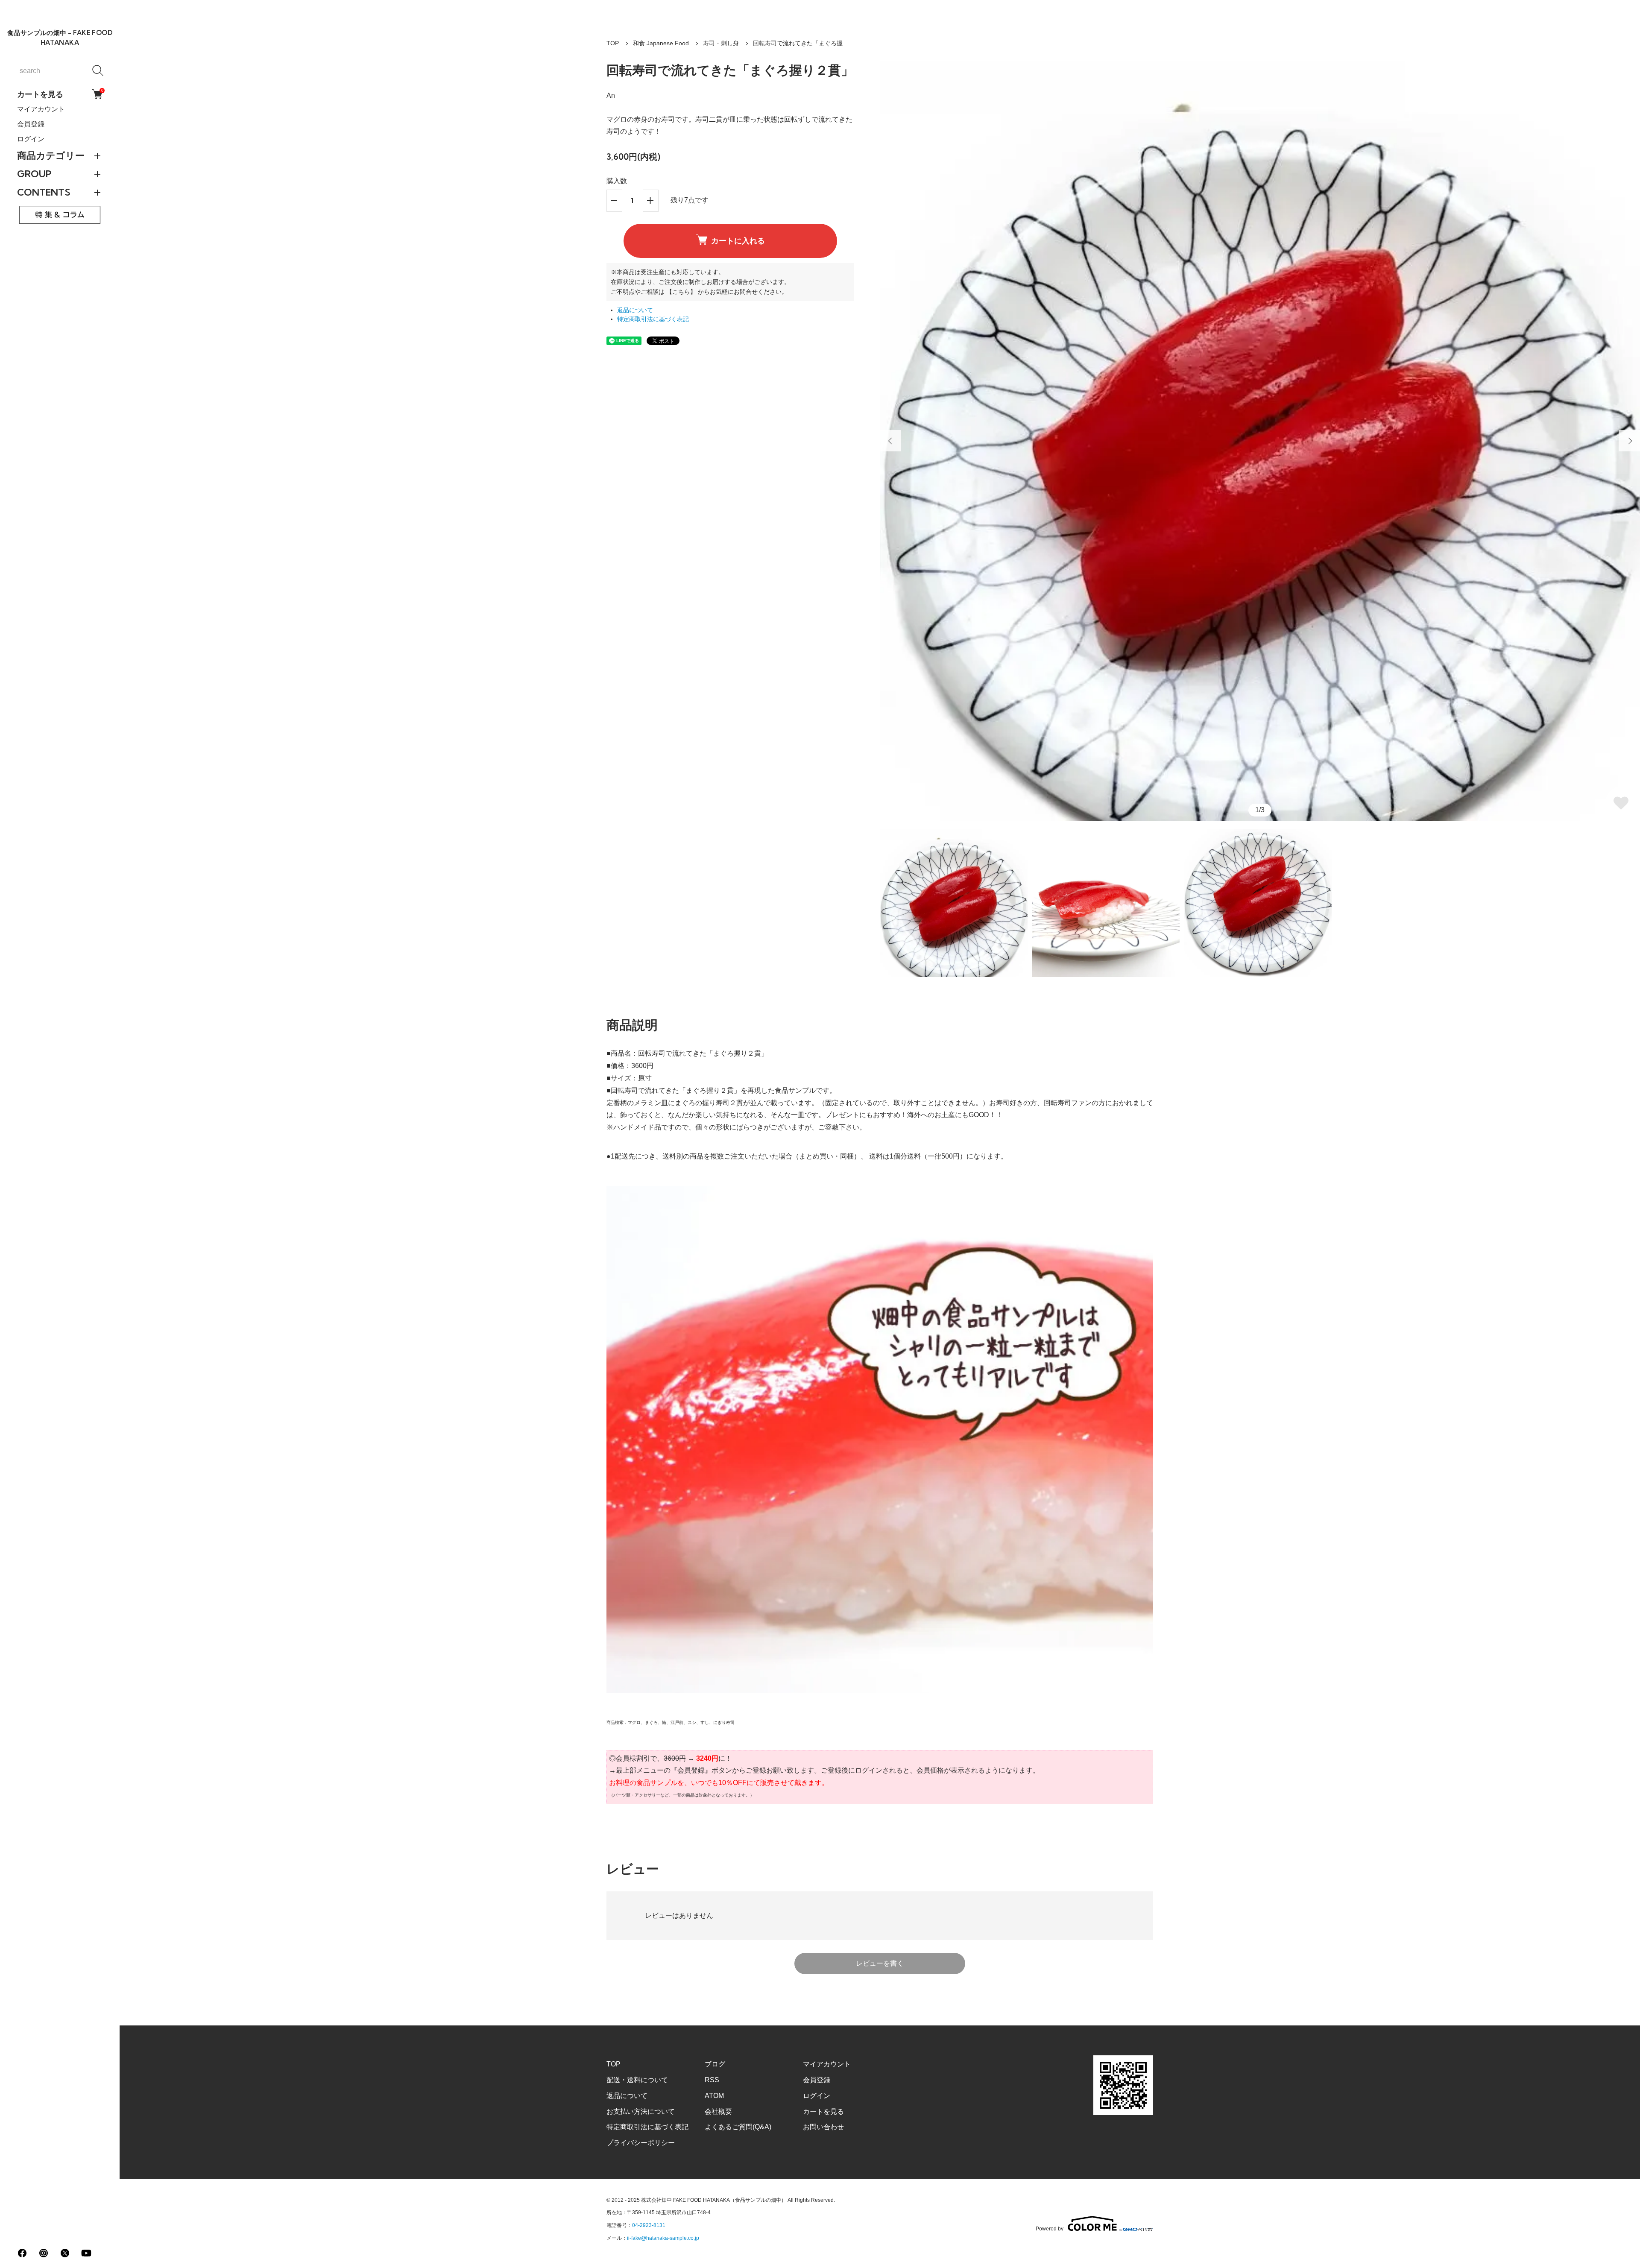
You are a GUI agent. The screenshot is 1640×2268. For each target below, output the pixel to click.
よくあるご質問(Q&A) (738, 2127)
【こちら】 (681, 292)
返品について (635, 310)
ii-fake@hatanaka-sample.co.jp (663, 2238)
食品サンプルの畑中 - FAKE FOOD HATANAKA (60, 38)
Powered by (1050, 2228)
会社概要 (718, 2111)
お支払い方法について (641, 2111)
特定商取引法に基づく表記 (653, 319)
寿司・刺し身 (721, 43)
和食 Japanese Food (661, 43)
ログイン (31, 139)
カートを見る (60, 94)
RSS (712, 2080)
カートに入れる (738, 241)
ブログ (715, 2064)
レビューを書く (880, 1963)
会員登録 (31, 124)
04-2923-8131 (649, 2225)
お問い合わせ (823, 2127)
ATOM (714, 2096)
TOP (613, 43)
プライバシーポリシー (641, 2143)
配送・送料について (637, 2080)
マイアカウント (41, 109)
